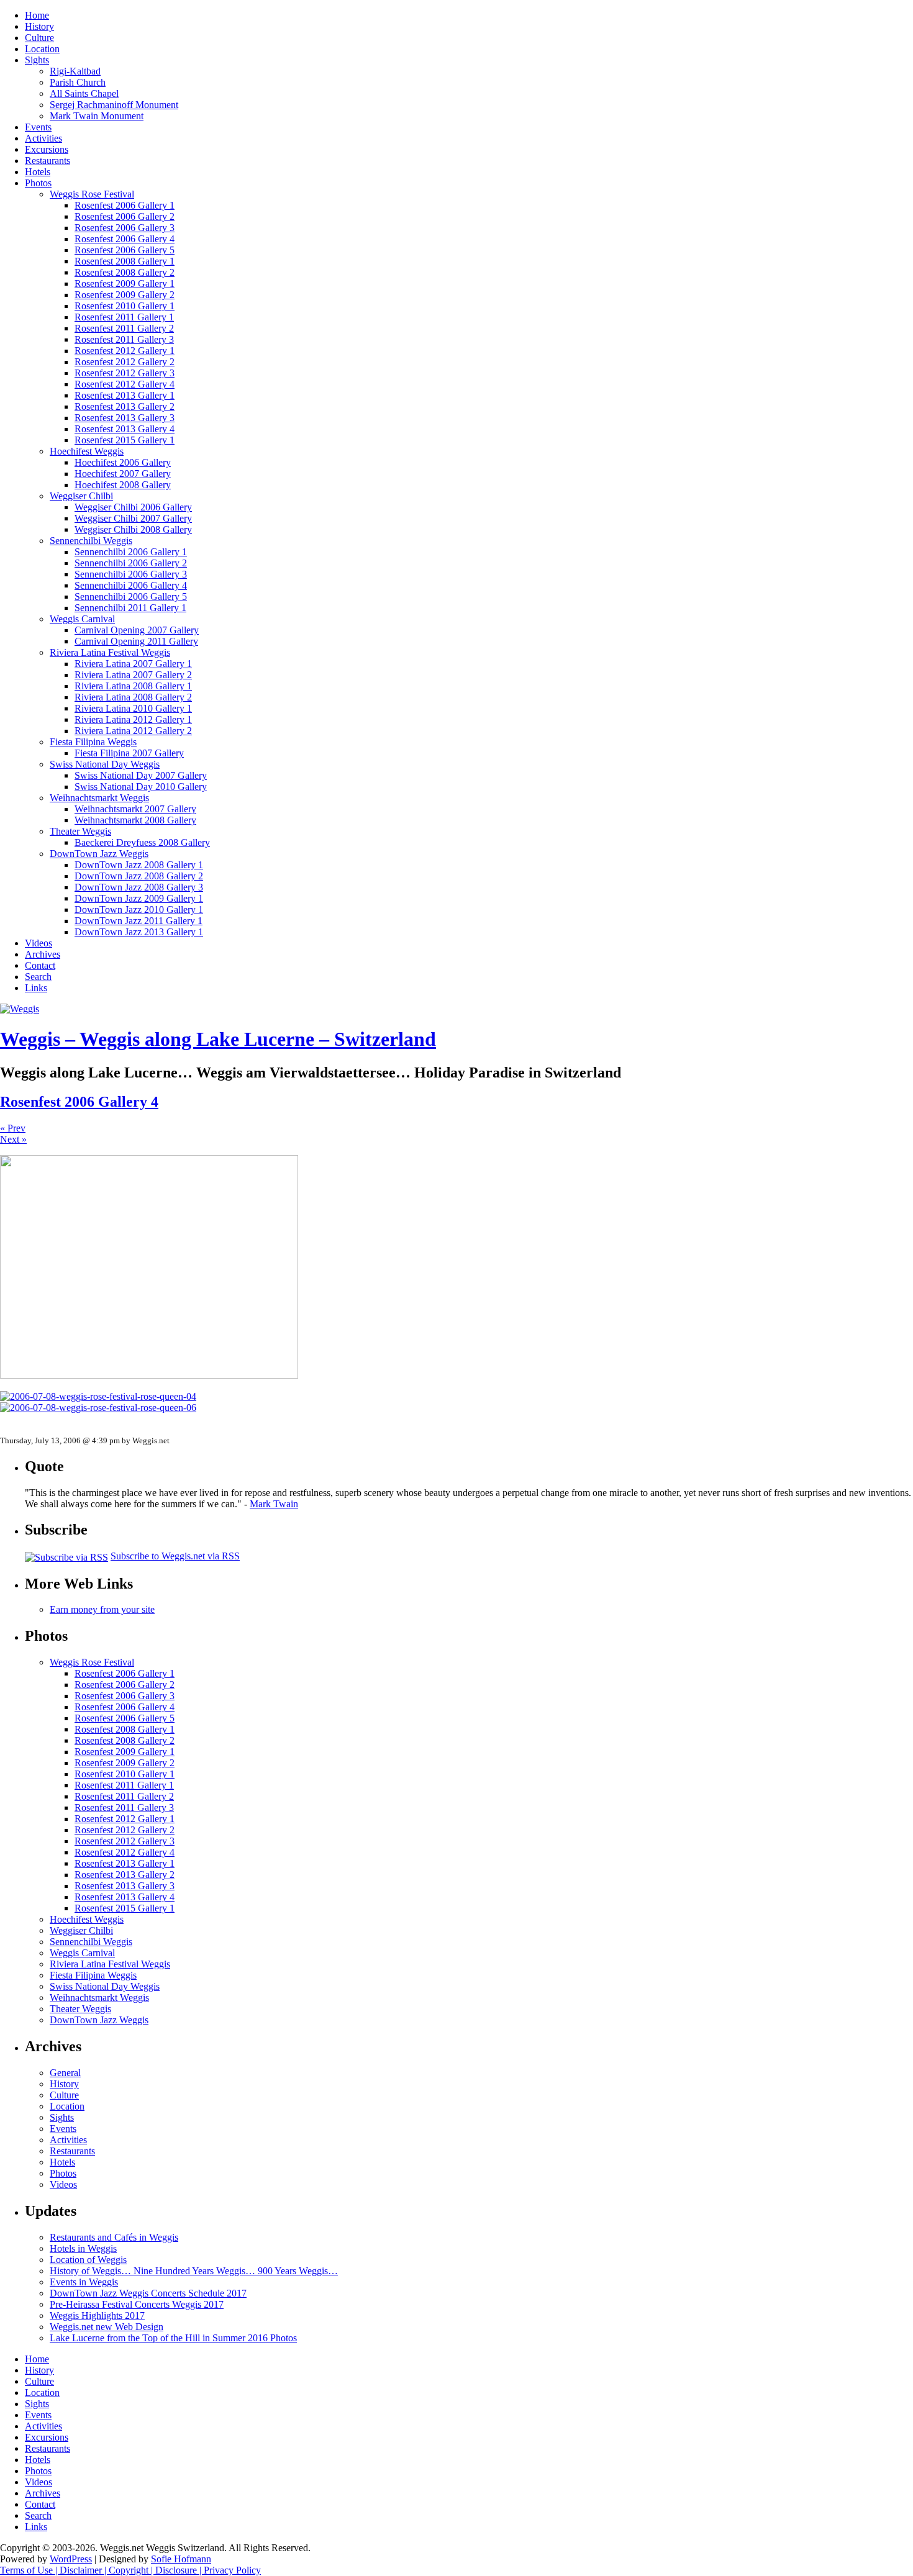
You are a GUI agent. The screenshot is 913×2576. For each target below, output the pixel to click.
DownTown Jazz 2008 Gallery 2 (139, 876)
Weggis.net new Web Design (107, 2327)
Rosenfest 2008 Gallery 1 (125, 261)
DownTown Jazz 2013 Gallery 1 (139, 932)
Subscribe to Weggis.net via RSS (175, 1556)
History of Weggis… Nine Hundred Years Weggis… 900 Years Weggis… (194, 2271)
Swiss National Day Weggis (105, 764)
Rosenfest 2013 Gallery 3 (125, 418)
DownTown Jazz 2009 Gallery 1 (139, 898)
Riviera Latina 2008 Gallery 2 (133, 697)
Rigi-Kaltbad (75, 71)
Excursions (47, 149)
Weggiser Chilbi (81, 496)
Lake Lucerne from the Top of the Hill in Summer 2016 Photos (173, 2338)
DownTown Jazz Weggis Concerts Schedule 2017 (148, 2293)
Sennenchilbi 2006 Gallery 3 (131, 574)
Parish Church (78, 82)
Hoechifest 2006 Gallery (123, 462)
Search (38, 977)
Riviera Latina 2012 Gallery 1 (133, 719)
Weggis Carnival (82, 619)
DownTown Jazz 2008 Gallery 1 (139, 865)
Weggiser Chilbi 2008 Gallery (133, 529)
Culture (39, 38)
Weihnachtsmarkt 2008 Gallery (135, 820)
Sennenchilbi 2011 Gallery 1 (130, 608)
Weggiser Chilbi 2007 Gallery (133, 518)
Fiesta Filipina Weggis (93, 742)
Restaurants (48, 161)
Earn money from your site (102, 1609)
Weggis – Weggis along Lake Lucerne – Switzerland (218, 1039)
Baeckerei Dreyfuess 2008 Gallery (142, 842)
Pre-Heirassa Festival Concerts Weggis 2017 (137, 2304)
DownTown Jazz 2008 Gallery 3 (139, 887)
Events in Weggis (84, 2282)
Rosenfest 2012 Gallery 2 (125, 362)
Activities (43, 138)
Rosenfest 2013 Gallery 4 (125, 429)
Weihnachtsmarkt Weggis (99, 798)
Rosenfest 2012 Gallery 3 (125, 373)
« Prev (13, 1128)
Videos (39, 943)
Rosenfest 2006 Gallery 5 (125, 250)
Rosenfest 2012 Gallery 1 (125, 351)
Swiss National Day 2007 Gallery (141, 775)
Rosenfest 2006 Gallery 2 (125, 216)
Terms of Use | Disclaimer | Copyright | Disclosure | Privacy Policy (130, 2570)
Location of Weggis (88, 2260)
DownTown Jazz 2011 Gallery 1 (139, 921)
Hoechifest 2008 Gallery (123, 485)
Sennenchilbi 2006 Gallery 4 (131, 585)
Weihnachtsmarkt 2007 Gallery (135, 809)
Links (36, 988)
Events (38, 127)
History (39, 26)
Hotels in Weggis (83, 2248)
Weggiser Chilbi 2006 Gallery (133, 507)
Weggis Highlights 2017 (97, 2315)
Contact (40, 965)
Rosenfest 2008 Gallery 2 (125, 272)
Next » (13, 1139)
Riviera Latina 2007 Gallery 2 (133, 675)
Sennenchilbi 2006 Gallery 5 (131, 596)
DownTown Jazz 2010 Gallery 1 (139, 909)
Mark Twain (274, 1504)
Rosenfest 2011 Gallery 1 (124, 317)
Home (37, 15)
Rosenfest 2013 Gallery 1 (125, 395)
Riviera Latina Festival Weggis (110, 652)
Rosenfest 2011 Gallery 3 (124, 339)
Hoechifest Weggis (87, 451)
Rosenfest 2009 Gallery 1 (125, 283)
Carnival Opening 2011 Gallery (136, 641)
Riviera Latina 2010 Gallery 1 (133, 708)
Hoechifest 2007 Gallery (123, 474)
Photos (38, 183)
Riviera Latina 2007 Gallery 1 (133, 664)
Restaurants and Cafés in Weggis (114, 2237)
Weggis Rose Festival (92, 194)
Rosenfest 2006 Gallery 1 (125, 205)
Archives (43, 954)
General (65, 2073)
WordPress (71, 2559)
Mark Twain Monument (97, 116)
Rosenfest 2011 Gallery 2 (124, 328)
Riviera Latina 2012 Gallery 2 (133, 731)
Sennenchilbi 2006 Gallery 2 (131, 563)
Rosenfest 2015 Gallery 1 (125, 440)
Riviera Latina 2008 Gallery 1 (133, 686)
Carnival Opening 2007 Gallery (137, 630)
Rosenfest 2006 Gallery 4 (125, 239)
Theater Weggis (80, 831)
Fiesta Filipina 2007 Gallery (129, 753)
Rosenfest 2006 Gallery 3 (125, 228)
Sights (37, 60)
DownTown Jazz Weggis (99, 854)
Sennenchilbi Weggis (91, 541)
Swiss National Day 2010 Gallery (141, 787)
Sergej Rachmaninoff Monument (114, 105)
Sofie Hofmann (181, 2559)
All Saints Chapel (84, 93)
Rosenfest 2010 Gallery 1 (125, 306)
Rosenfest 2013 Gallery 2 (125, 406)
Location (42, 49)
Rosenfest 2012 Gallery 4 (125, 384)
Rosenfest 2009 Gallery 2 (125, 295)
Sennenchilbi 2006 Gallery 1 (131, 552)
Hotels (38, 172)
